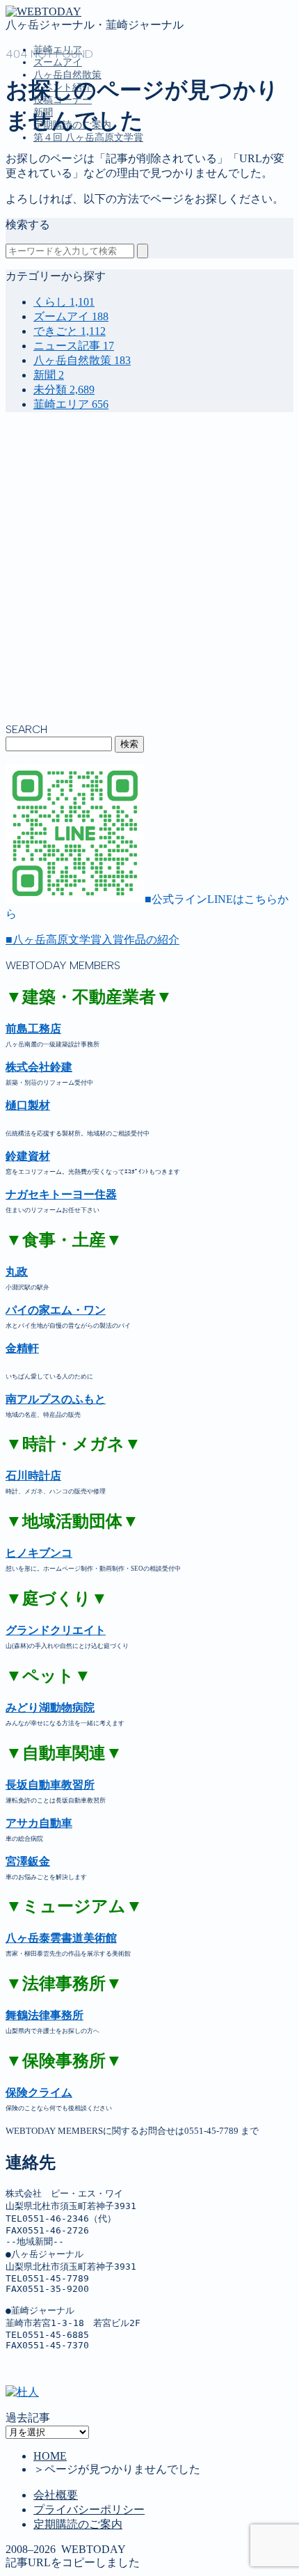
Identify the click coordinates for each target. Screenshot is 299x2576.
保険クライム (39, 2092)
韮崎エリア (61, 201)
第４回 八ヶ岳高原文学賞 (88, 138)
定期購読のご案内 (78, 289)
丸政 (17, 1272)
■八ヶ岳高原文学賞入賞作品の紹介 (92, 940)
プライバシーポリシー (89, 2510)
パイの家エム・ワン (56, 1310)
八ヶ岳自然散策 (72, 230)
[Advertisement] (149, 573)
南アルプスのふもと (56, 1399)
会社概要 (56, 2495)
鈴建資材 (28, 1156)
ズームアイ (58, 62)
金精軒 (22, 1348)
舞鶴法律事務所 (45, 2015)
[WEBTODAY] (43, 11)
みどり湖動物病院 (50, 1707)
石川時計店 (33, 1476)
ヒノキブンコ (39, 1553)
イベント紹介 (67, 245)
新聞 (45, 274)
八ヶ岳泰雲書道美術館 (61, 1938)
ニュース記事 (74, 346)
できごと (70, 331)
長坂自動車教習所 (50, 1785)
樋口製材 (28, 1105)
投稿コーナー (67, 259)
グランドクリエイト (56, 1630)
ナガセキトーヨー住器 (61, 1194)
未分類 (64, 390)
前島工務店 (33, 1029)
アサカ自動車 (39, 1823)
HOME (50, 2456)
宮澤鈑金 (28, 1861)
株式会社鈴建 (39, 1067)
